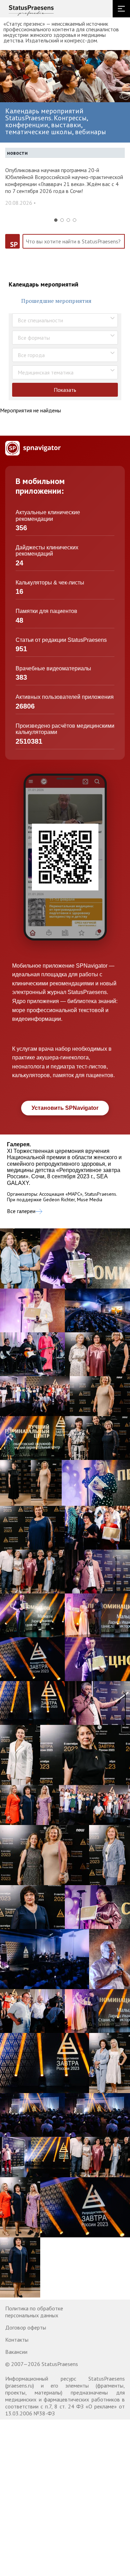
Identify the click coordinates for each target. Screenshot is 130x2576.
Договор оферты (26, 2327)
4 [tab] (75, 220)
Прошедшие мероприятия (56, 301)
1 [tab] (56, 220)
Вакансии (16, 2352)
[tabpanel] (65, 190)
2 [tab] (62, 220)
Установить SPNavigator (65, 1108)
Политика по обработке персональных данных (34, 2312)
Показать (65, 390)
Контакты (17, 2340)
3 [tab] (68, 220)
